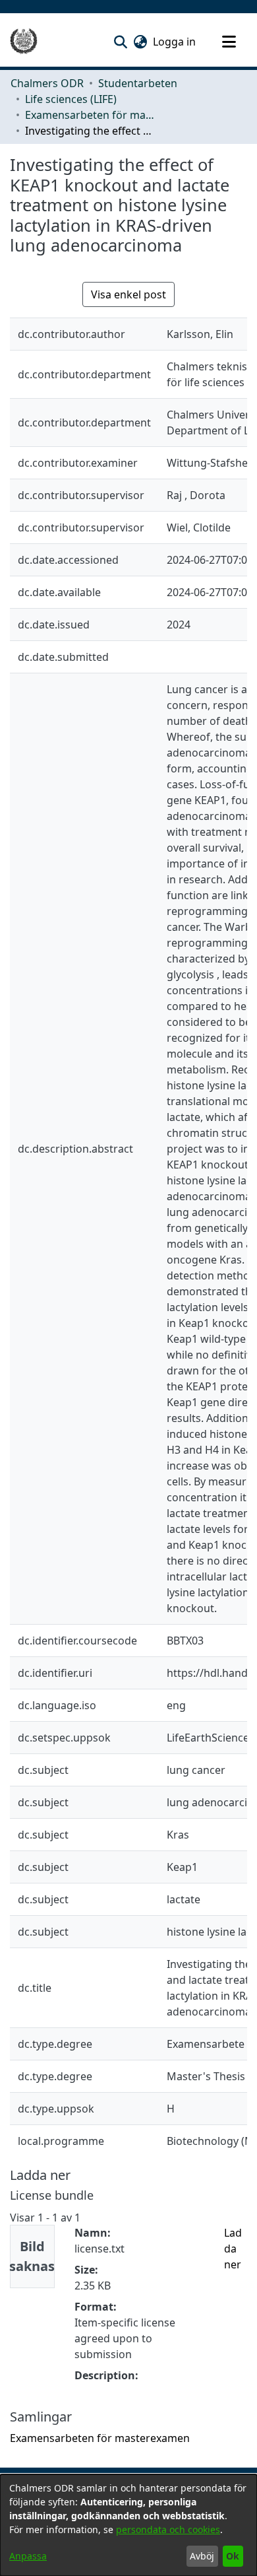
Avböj (202, 2556)
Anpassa (28, 2556)
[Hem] (24, 42)
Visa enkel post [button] (128, 294)
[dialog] (128, 2525)
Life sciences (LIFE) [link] (71, 99)
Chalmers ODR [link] (47, 83)
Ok (233, 2556)
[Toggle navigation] (229, 42)
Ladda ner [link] (233, 2249)
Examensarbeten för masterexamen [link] (91, 115)
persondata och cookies (168, 2529)
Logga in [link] (175, 42)
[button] (120, 42)
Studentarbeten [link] (138, 83)
